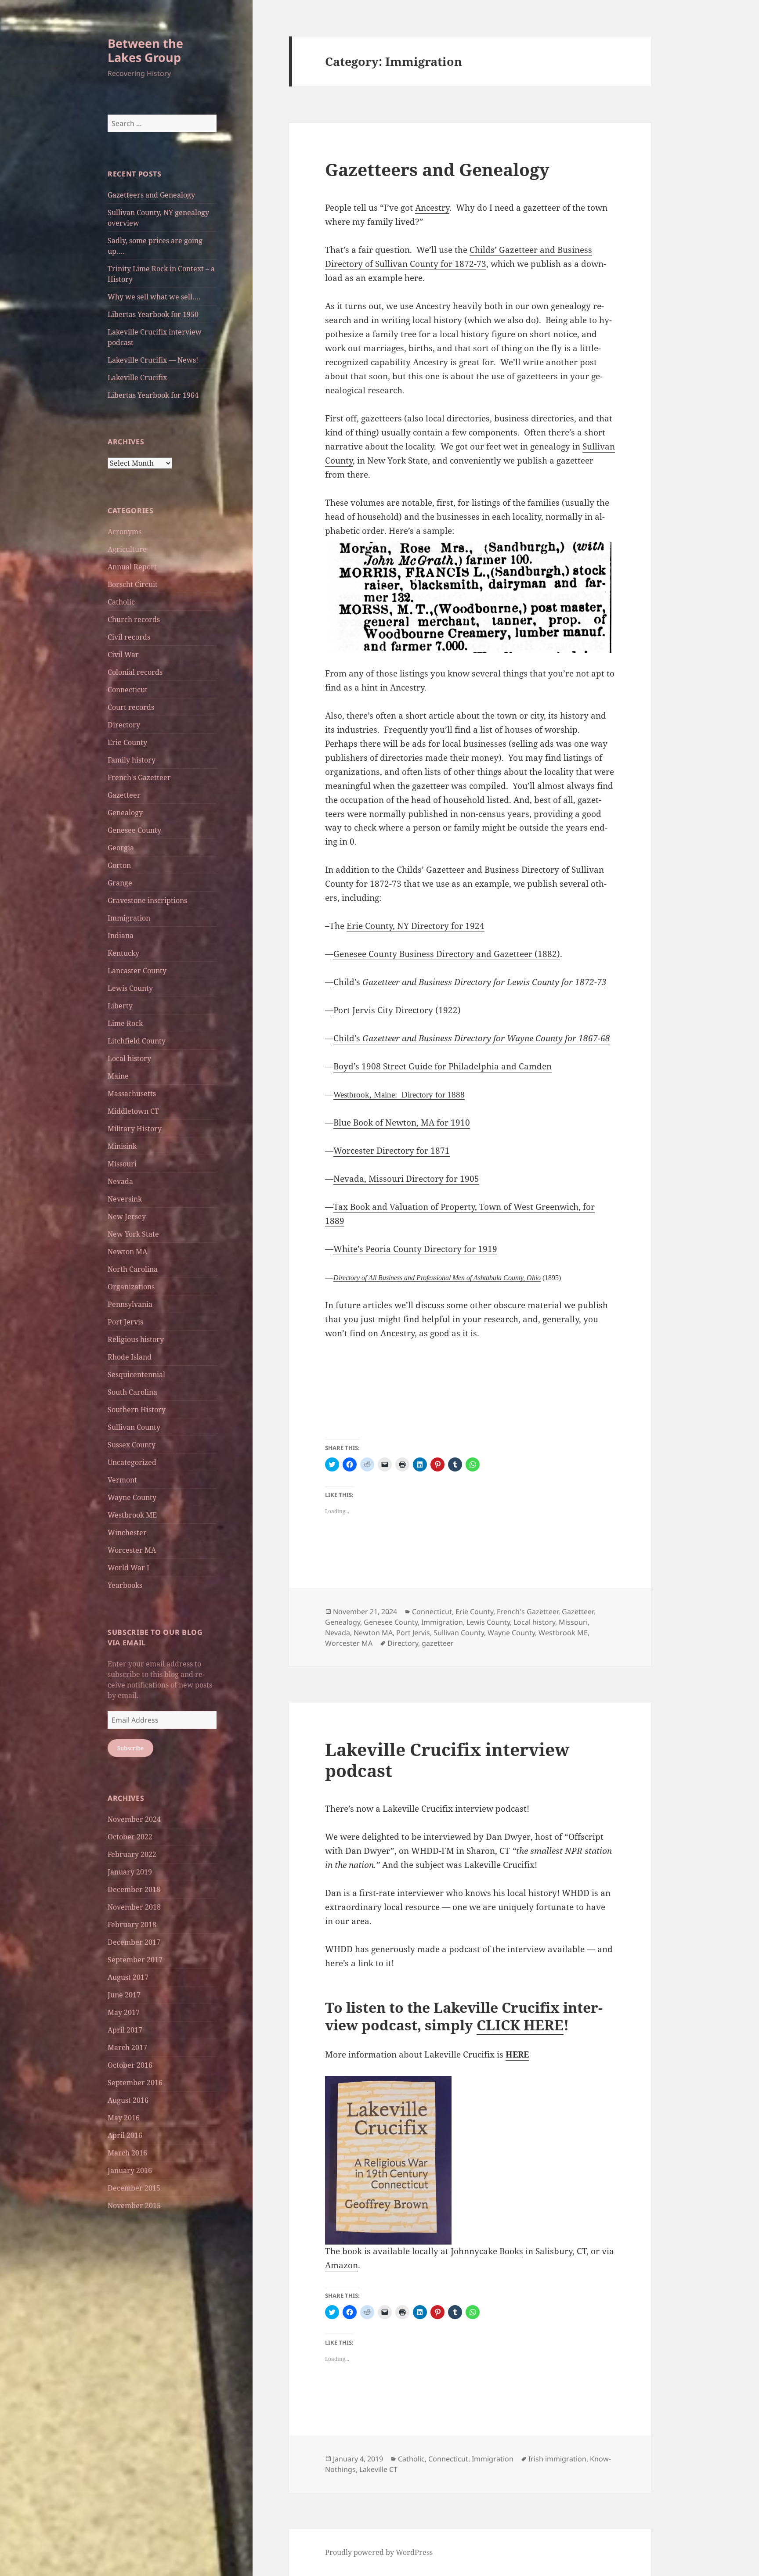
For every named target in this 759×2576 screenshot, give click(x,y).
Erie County (127, 742)
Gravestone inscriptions (147, 900)
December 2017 (134, 1942)
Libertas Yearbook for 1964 (153, 395)
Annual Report (132, 567)
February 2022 (132, 1854)
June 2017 (124, 1995)
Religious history (136, 1339)
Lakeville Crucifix (137, 378)
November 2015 (134, 2205)
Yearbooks (125, 1585)
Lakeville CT (378, 2469)
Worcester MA (132, 1550)
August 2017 (128, 1977)
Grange (120, 883)
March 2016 (127, 2153)
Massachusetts (132, 1094)
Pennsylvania (130, 1304)
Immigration (129, 918)
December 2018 (134, 1889)
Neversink (125, 1199)
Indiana (121, 935)
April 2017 (125, 2030)
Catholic (121, 602)
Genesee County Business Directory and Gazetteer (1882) (447, 954)
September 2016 (135, 2083)
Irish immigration (557, 2459)
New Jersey (127, 1216)
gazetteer (438, 1643)
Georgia (121, 848)
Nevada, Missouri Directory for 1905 (406, 1179)
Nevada (120, 1181)
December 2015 (134, 2188)
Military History (135, 1129)
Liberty (120, 1006)
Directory (124, 725)
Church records (134, 619)
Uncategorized (132, 1462)
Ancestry (432, 208)
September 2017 (135, 1960)
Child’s (470, 982)
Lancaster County (137, 971)
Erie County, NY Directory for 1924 (416, 926)
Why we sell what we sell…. (154, 297)
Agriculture (127, 549)
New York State (133, 1234)
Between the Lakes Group (145, 50)
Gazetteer (124, 795)
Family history (132, 760)
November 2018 (134, 1907)
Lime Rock (125, 1023)
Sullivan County (134, 1427)
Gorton (119, 865)
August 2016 (128, 2100)
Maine (118, 1076)
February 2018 (132, 1925)
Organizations (131, 1287)
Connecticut (128, 690)
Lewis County (130, 988)
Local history (129, 1058)
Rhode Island (130, 1357)
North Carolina (133, 1269)
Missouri (122, 1164)
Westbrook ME (132, 1515)
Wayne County (132, 1497)
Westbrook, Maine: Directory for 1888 (399, 1095)
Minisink (122, 1146)
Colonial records (135, 672)
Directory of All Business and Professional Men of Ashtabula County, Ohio (437, 1278)
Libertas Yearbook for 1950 (153, 314)
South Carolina (132, 1392)
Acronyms (125, 532)
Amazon (342, 2265)
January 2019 (130, 1872)
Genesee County (134, 830)
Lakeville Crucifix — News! (153, 360)
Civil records (129, 637)
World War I (128, 1568)
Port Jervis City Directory (383, 1010)
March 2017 (127, 2047)
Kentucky (123, 953)
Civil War (123, 655)
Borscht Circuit (133, 584)
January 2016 (130, 2170)
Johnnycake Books (487, 2251)
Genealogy (125, 813)
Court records (131, 707)
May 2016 (124, 2118)
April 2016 (125, 2135)
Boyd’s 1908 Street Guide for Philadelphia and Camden (443, 1066)
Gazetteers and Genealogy (151, 195)
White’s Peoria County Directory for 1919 (415, 1249)
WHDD (339, 1949)
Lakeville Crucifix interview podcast (447, 1760)
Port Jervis (125, 1322)
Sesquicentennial (136, 1374)
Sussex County (132, 1445)
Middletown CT (133, 1111)
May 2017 (124, 2012)
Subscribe (130, 1748)
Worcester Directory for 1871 (392, 1151)
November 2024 (134, 1819)
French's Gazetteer (139, 777)
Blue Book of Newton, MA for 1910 (402, 1123)
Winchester (127, 1533)
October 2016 (130, 2065)
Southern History (137, 1410)
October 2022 (130, 1837)
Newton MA (127, 1252)
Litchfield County (137, 1041)
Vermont (122, 1480)
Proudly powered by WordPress (379, 2552)
